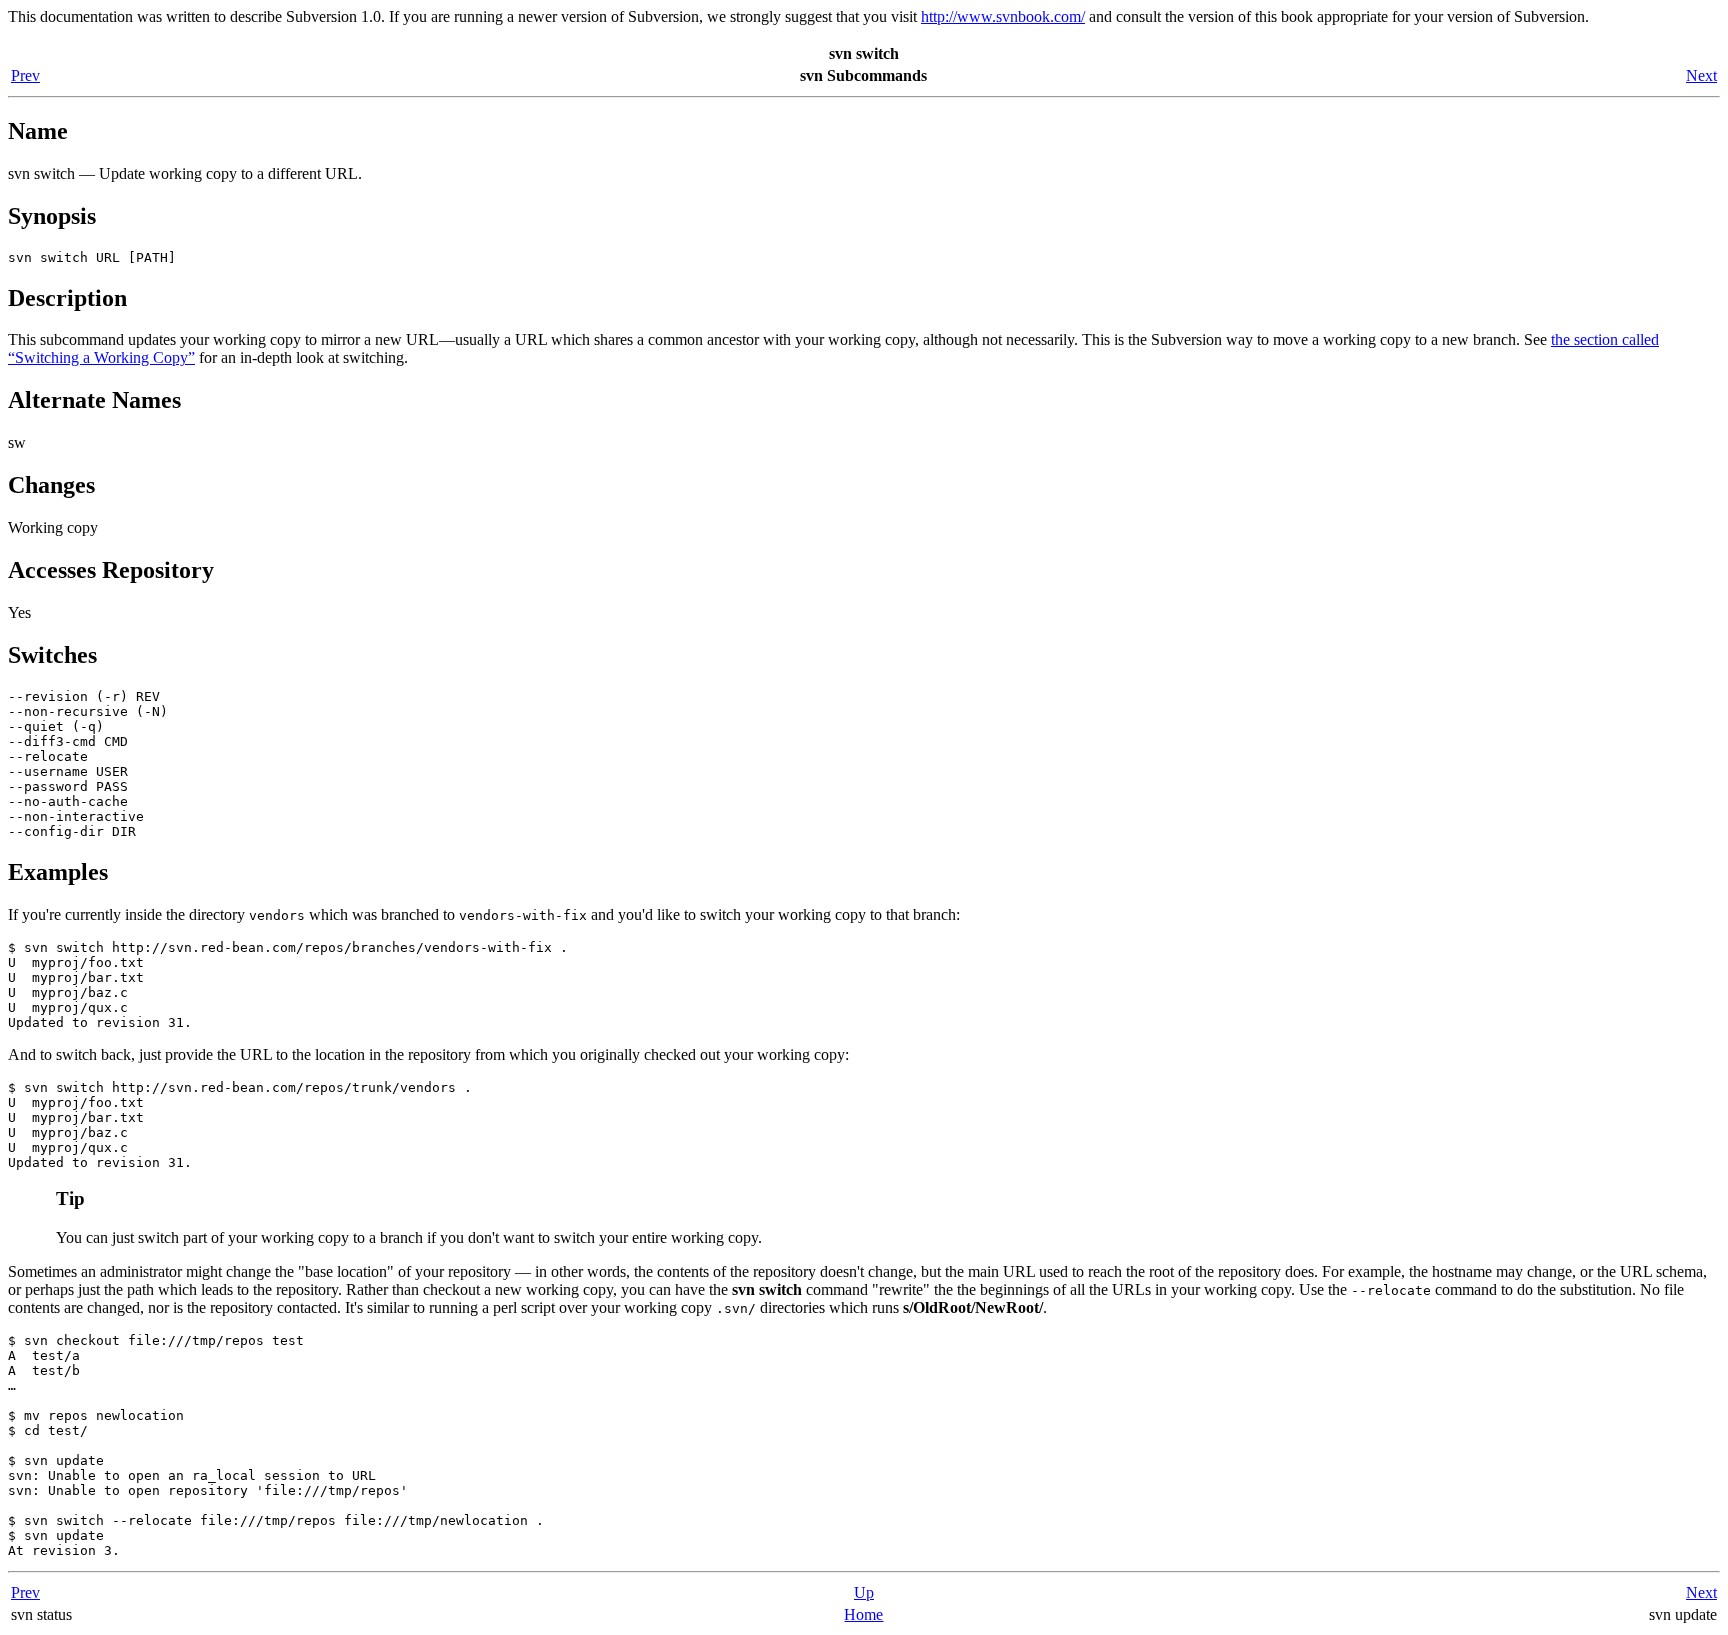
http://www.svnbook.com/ (1003, 16)
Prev (25, 75)
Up (864, 1592)
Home (863, 1614)
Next (1701, 75)
